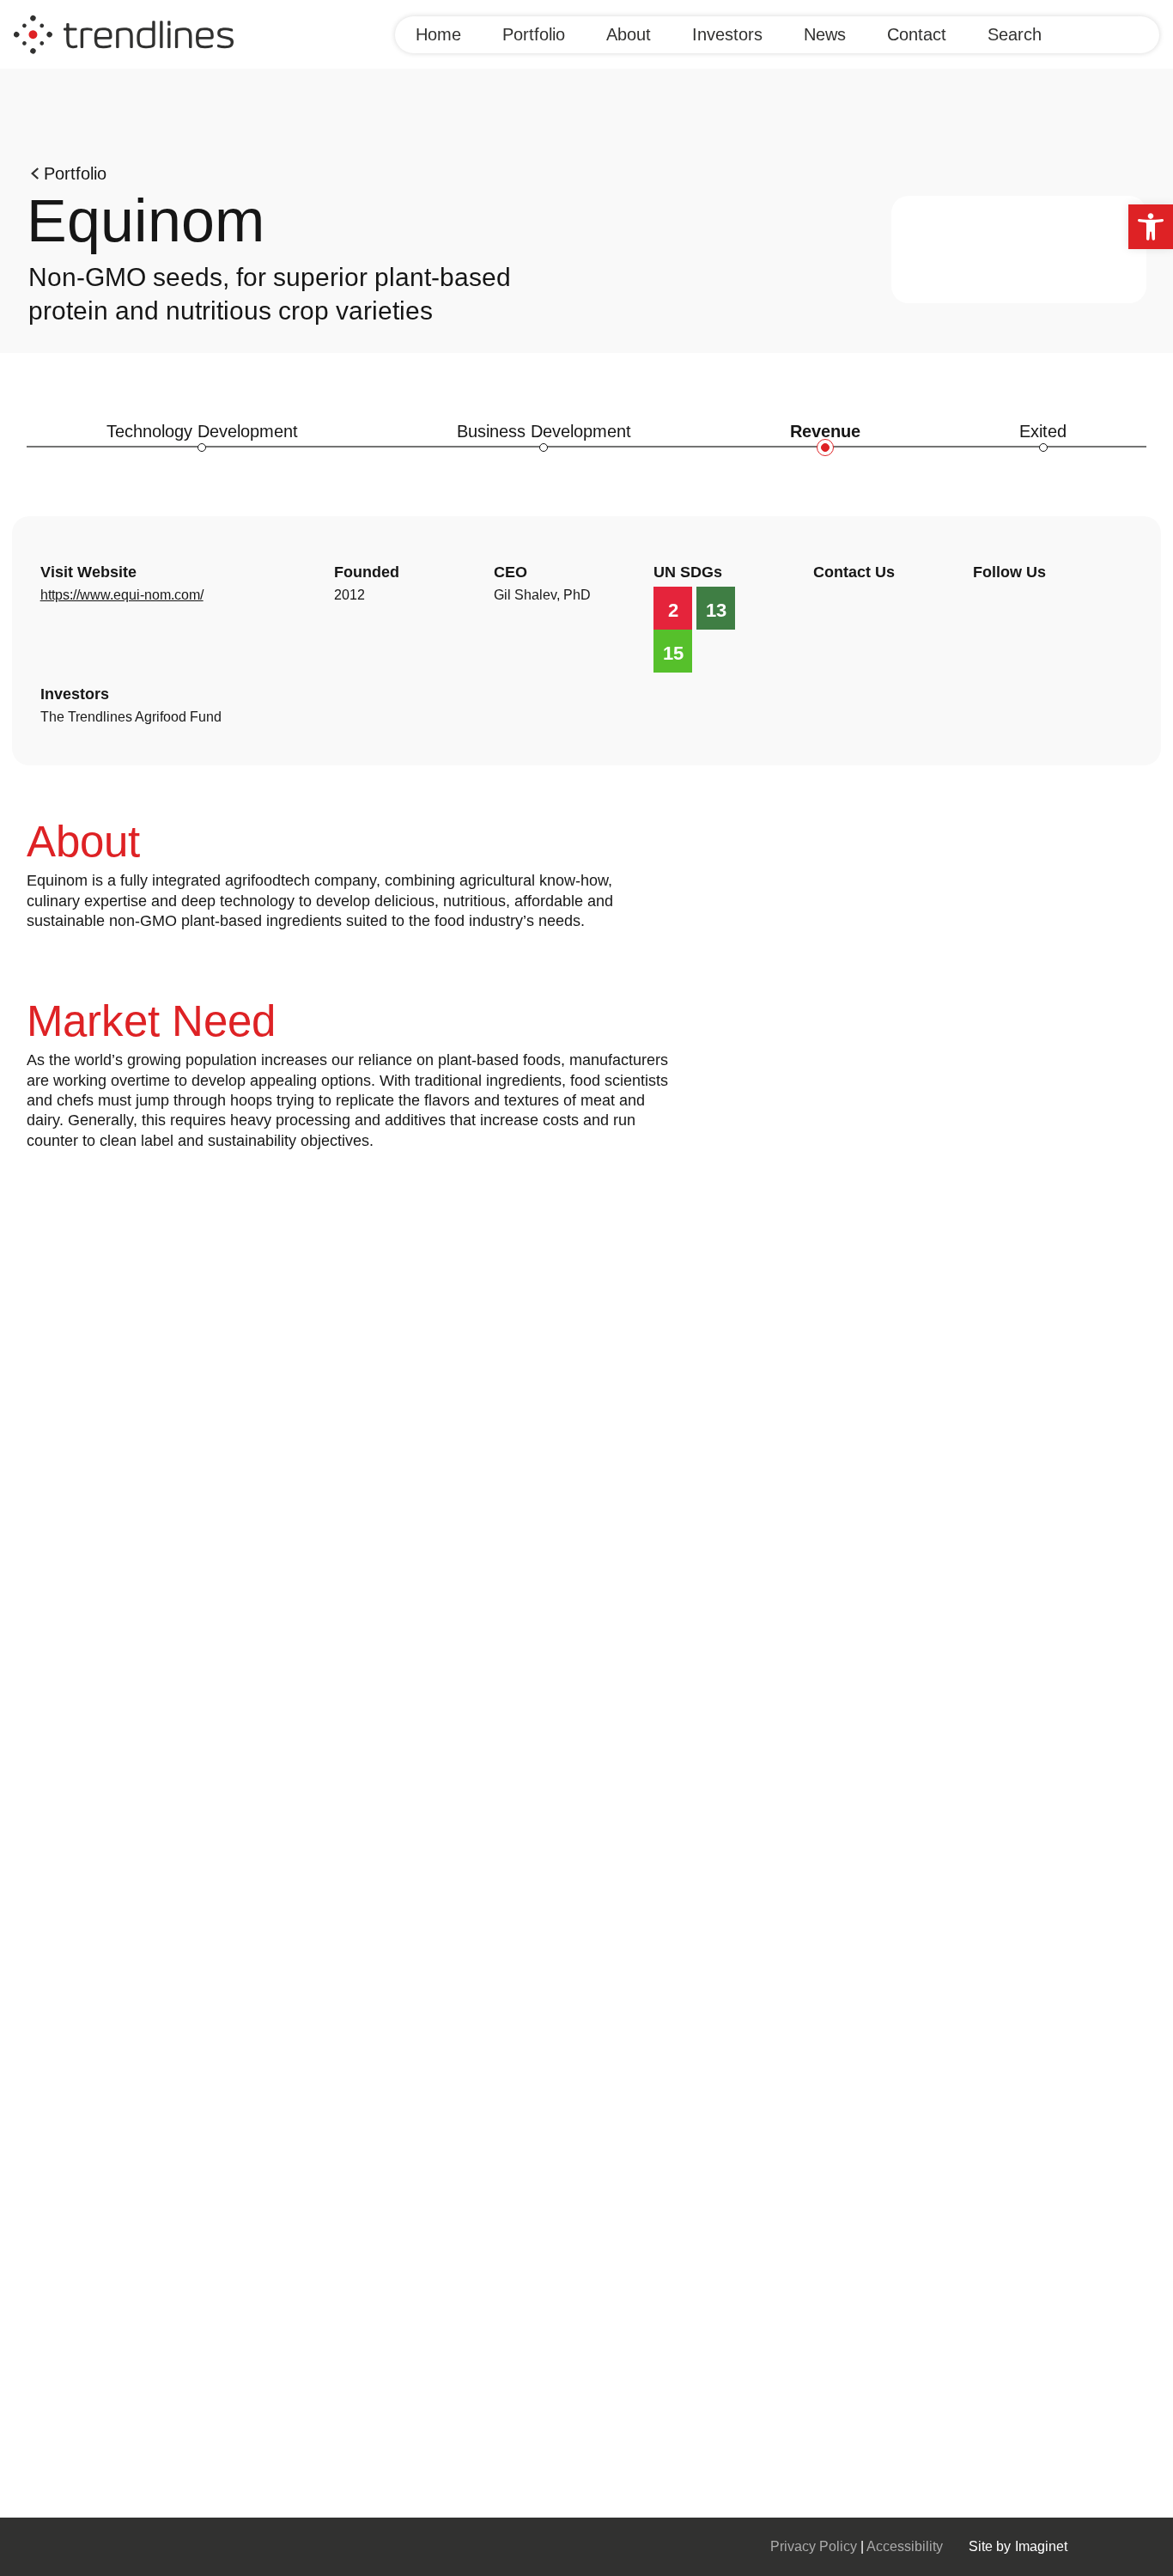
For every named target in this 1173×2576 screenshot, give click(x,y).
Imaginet (1041, 2546)
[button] (1151, 227)
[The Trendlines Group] (124, 33)
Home (438, 34)
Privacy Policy (815, 2546)
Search (1015, 34)
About (629, 34)
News (825, 34)
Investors (727, 34)
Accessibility (905, 2546)
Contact (917, 34)
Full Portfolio (43, 2427)
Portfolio (534, 34)
